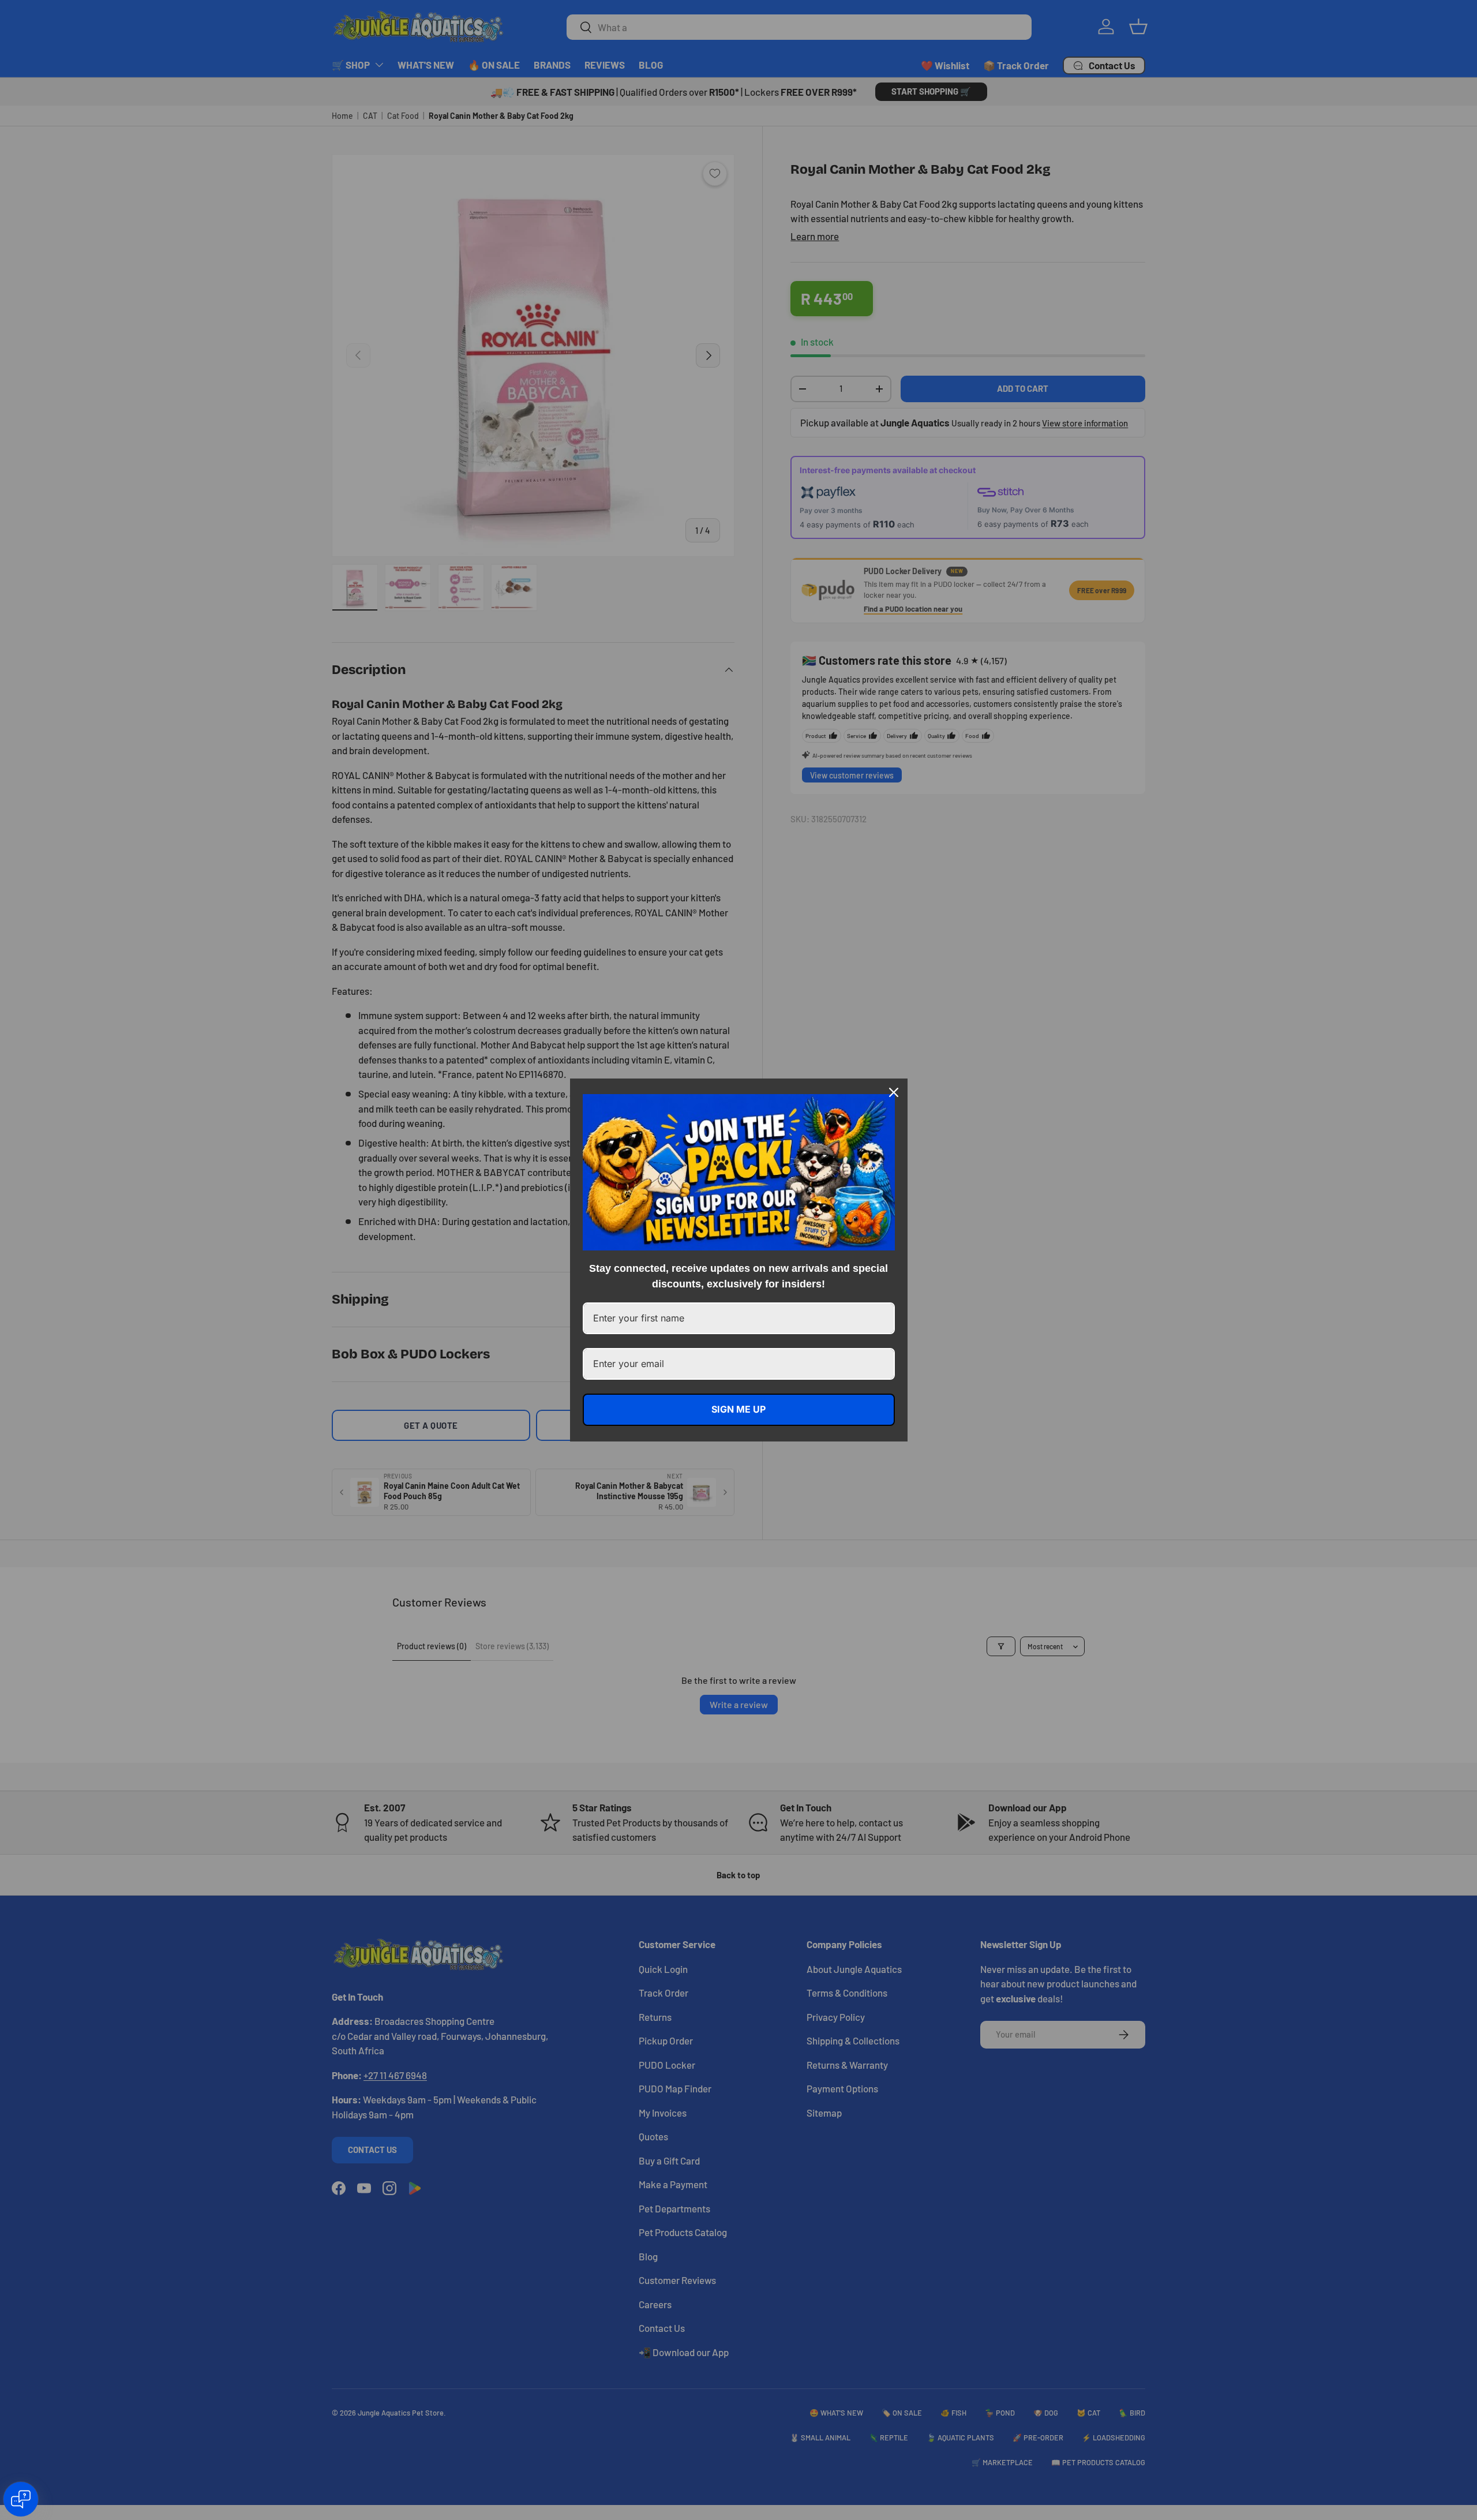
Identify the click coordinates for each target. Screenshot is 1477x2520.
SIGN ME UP (738, 1409)
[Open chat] (21, 2499)
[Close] (894, 1092)
